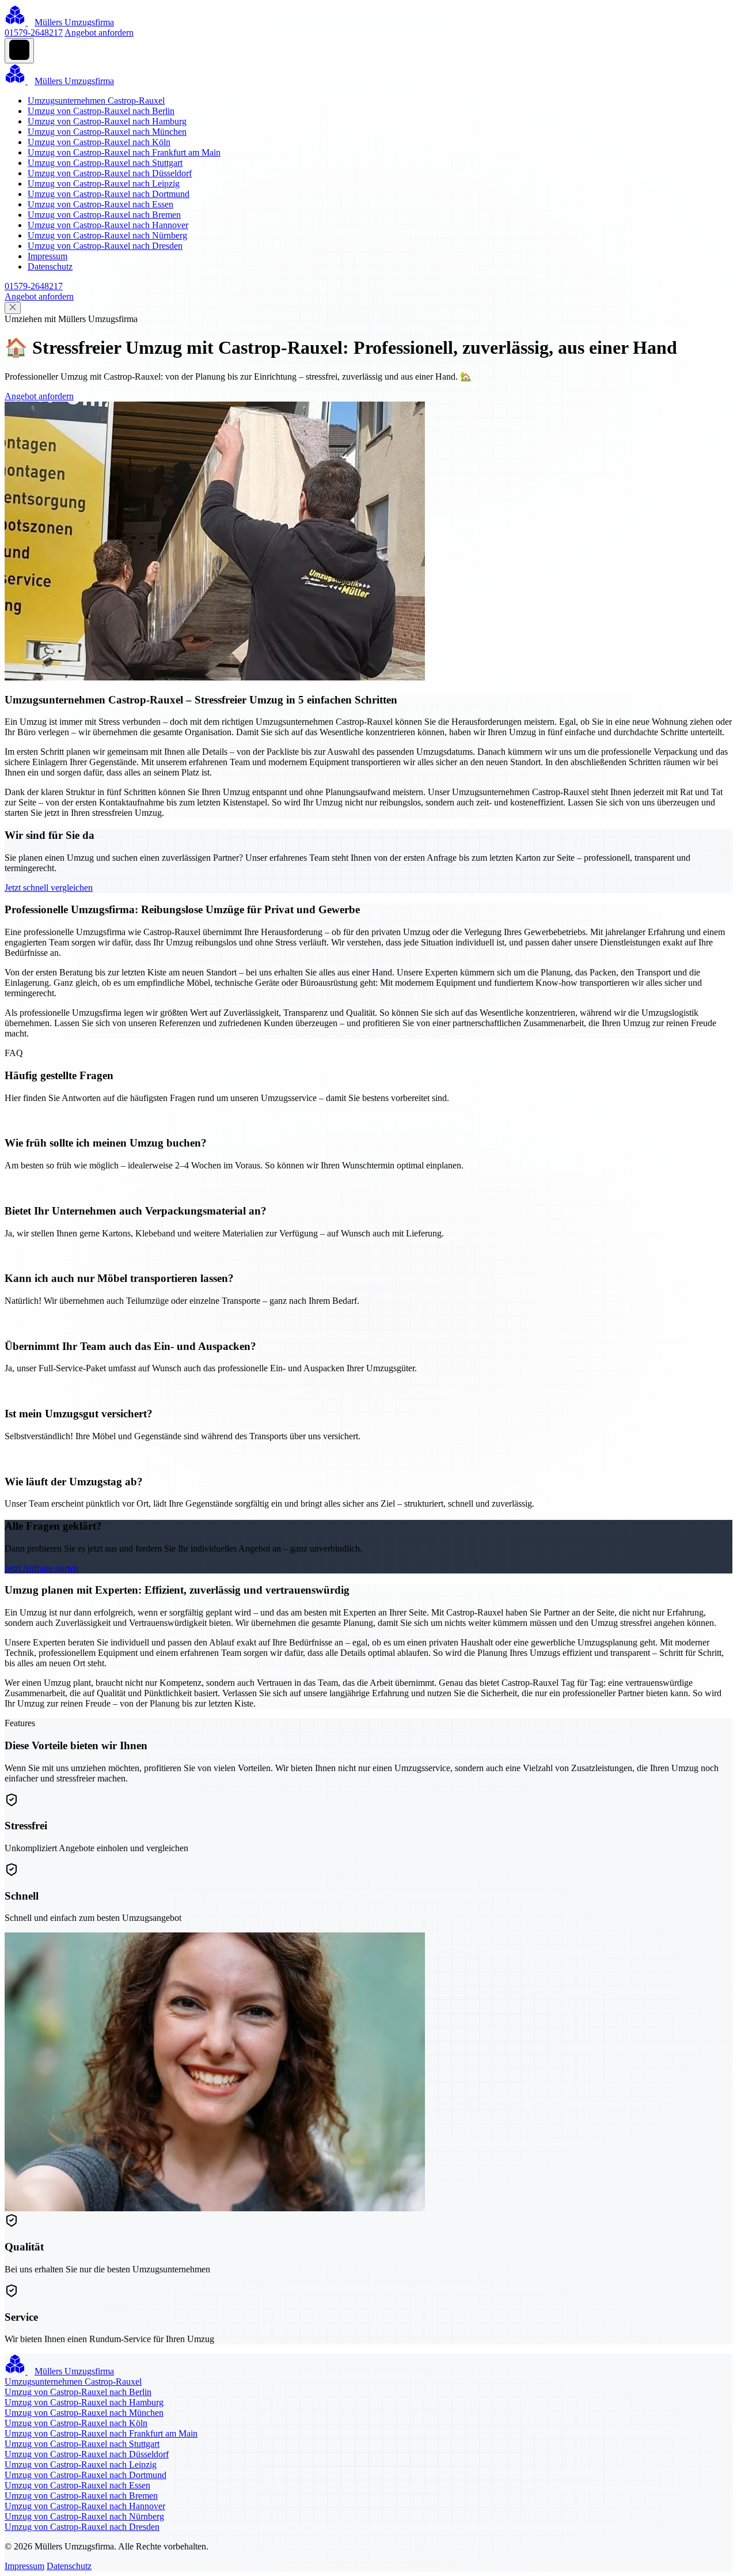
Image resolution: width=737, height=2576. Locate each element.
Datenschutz (50, 266)
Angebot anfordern (99, 33)
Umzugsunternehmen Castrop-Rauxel (96, 101)
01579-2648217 (34, 33)
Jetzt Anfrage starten (41, 1568)
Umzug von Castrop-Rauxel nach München (107, 132)
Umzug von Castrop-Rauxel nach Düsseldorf (110, 173)
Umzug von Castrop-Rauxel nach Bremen (104, 215)
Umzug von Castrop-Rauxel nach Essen (100, 204)
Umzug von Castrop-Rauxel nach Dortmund (109, 194)
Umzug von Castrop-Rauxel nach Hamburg (107, 121)
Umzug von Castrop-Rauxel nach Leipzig (104, 184)
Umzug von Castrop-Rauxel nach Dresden (105, 246)
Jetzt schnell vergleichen (49, 888)
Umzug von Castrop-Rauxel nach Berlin (101, 111)
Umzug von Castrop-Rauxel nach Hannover (108, 225)
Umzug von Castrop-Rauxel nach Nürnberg (107, 235)
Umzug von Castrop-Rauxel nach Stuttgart (105, 163)
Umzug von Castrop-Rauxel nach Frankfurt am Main (124, 152)
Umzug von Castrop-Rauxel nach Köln (99, 142)
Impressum (48, 256)
